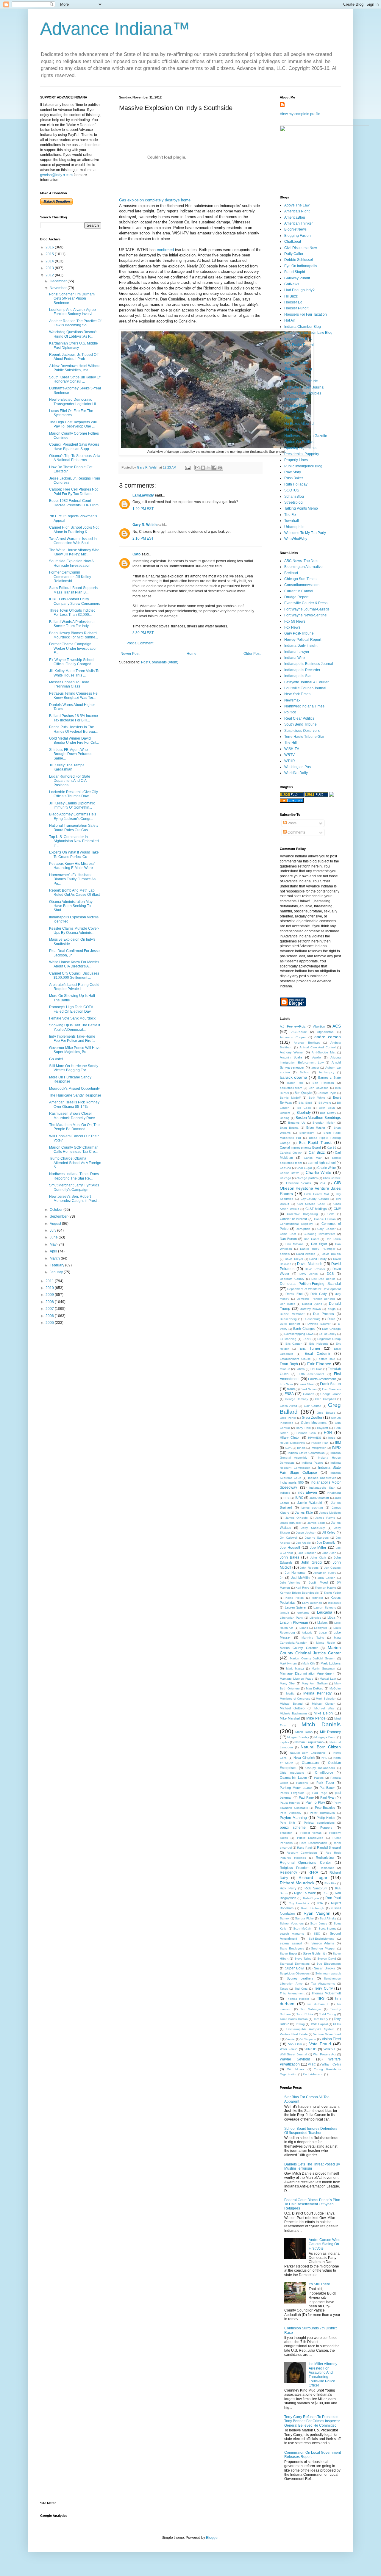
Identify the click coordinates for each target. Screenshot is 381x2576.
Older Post (252, 654)
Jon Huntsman (296, 1573)
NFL (324, 1758)
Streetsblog (293, 502)
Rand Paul (304, 1848)
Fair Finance (319, 1364)
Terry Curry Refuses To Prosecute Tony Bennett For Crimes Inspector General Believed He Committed (312, 2421)
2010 (50, 1288)
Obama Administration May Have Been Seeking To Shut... (71, 906)
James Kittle (304, 1512)
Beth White (317, 1098)
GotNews (292, 284)
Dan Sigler (319, 1244)
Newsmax (292, 700)
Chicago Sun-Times (300, 579)
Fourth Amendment (322, 1379)
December (59, 281)
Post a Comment (140, 643)
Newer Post (130, 654)
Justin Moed (318, 1582)
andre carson (328, 1037)
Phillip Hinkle (326, 1818)
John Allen (329, 1553)
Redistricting (325, 1858)
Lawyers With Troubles (303, 393)
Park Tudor (325, 1783)
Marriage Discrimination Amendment (307, 1673)
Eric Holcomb (319, 1344)
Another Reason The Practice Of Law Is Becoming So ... (75, 323)
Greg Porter (288, 1418)
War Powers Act (324, 2054)
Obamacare (310, 1763)
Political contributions (319, 1823)
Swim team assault (328, 1973)
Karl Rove (302, 1588)
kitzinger (317, 1598)
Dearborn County (292, 1279)
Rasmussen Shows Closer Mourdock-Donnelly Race (72, 1116)
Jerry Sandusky (313, 1528)
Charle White (327, 1168)
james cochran (312, 1508)
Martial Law (328, 1679)
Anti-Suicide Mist (323, 1052)
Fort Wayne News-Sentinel (306, 615)
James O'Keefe (297, 1518)
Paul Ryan (328, 1797)
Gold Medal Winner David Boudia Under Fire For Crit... (74, 740)
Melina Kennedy (317, 1693)
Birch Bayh (327, 1108)
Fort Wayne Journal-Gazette (307, 609)
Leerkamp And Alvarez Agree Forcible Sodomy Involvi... (72, 312)
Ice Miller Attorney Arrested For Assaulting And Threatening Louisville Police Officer (323, 2375)
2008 (50, 1302)
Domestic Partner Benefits (316, 1299)
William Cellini (331, 2064)
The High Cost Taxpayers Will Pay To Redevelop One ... (73, 424)
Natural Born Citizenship (308, 1753)
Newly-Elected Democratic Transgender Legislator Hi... (74, 402)
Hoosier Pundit (296, 308)
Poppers (326, 1828)
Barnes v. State (330, 1078)
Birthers (285, 1113)
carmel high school (322, 1163)
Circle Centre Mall (317, 1194)
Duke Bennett (290, 1324)
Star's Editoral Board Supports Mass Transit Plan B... (73, 590)
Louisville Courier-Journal (305, 688)
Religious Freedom (295, 1868)
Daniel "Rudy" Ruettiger (318, 1249)
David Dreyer (294, 1259)
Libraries (315, 1618)
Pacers (319, 1778)
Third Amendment (292, 1993)
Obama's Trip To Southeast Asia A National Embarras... (75, 458)
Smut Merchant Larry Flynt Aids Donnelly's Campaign (74, 1187)
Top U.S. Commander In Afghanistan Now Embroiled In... (74, 841)
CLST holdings (316, 1209)
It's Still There (319, 2284)
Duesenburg (312, 1319)
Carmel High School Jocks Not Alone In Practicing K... (74, 530)
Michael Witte (324, 1708)
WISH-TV (292, 749)
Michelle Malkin (297, 405)
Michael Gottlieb (292, 1708)
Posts (292, 823)
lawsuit (284, 1613)
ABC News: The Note (301, 561)
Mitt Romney (330, 1732)
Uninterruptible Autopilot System (310, 2029)
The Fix (290, 515)
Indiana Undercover (322, 1478)
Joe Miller (318, 1548)
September (59, 1216)
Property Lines (296, 460)
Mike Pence (316, 1718)
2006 (50, 1316)
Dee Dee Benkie (324, 1279)
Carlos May (313, 1158)
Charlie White (319, 1172)
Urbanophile (294, 527)
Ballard (305, 1072)
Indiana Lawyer (297, 652)
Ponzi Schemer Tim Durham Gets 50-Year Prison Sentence (72, 299)
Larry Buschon (312, 1603)
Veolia (291, 2039)
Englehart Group (329, 1339)
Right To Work (305, 1893)
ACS (337, 1026)
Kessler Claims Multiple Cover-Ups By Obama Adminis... (74, 931)
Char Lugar (304, 1168)
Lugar (323, 1632)
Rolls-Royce (311, 1898)
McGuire (335, 1688)
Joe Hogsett (290, 1548)
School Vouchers (292, 1923)
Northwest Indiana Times (304, 706)
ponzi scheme (293, 1828)
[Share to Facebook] (214, 468)
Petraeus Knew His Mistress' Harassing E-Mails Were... (72, 866)
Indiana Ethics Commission (306, 1453)
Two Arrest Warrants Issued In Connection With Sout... (73, 541)
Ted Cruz (301, 1989)
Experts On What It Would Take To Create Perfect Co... (74, 854)
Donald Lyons (312, 1304)
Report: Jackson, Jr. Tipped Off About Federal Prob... (74, 357)
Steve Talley (303, 1959)
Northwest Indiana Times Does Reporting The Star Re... (74, 1176)
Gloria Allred (288, 1406)
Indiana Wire (295, 658)
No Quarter (293, 430)
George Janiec (331, 1394)
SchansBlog (294, 497)
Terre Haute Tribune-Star (304, 737)
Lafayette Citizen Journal (304, 387)
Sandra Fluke (304, 1918)
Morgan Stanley (298, 1737)
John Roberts (309, 1568)
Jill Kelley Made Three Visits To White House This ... (74, 673)
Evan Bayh (289, 1364)
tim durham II (318, 2004)
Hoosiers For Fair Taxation (306, 314)
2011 (50, 1281)
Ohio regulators (292, 1773)
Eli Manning (288, 1339)
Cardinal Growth (291, 1153)
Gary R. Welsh (145, 525)
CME (337, 1209)
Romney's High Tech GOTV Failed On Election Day (71, 1009)
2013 (50, 268)
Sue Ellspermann (329, 1964)
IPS (287, 1498)
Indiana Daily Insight (301, 646)
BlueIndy (304, 1113)
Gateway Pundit (297, 278)
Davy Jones (309, 1274)
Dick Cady (319, 1294)
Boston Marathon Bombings (318, 1118)
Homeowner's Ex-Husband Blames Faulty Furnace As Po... (72, 879)
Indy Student (294, 357)
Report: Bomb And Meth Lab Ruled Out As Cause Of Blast (74, 892)
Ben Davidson (319, 1088)
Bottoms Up (297, 1123)
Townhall (292, 521)
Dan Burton (288, 1239)
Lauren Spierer (296, 1607)
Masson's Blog (296, 399)
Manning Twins (313, 1638)
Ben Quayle (303, 1093)
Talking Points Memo (301, 508)
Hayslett (323, 1428)
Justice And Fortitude (301, 381)
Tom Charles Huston (294, 2019)
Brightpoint (307, 1133)
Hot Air (290, 320)
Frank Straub (330, 1384)
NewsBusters (295, 418)
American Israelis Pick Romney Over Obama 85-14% (74, 1104)
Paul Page (306, 1797)
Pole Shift (287, 1823)
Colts (331, 1214)
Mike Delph (323, 1713)
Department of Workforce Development (314, 1289)
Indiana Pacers (312, 1463)
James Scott (316, 1523)
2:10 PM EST (143, 538)
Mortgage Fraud (325, 1737)
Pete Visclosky (291, 1813)
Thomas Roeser (298, 1999)
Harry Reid (303, 1428)
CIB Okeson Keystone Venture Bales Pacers (310, 1188)
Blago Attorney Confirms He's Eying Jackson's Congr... (73, 816)
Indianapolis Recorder (302, 670)
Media (290, 1693)
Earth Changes (304, 1329)
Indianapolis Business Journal (309, 664)
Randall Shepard (329, 1847)
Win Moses (296, 2069)
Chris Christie (332, 1178)
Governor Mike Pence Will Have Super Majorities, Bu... (75, 1050)
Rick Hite (330, 1883)
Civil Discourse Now (301, 248)
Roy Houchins (299, 1903)
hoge (332, 1438)
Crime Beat (288, 1234)
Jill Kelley (329, 1532)
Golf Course (313, 1406)
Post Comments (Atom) (160, 662)
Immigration (319, 1448)
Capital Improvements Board (300, 1147)
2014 (50, 261)
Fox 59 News (295, 621)
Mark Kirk (309, 1663)
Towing (300, 2024)
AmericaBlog (295, 217)
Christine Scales (299, 1183)
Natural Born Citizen (321, 1747)
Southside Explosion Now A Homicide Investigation (71, 563)
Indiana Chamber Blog (303, 327)
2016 (50, 247)
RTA (320, 1903)
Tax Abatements (323, 1984)
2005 (50, 1323)
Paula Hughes (290, 1803)
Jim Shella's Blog (298, 369)
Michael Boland (291, 1704)
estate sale (327, 1359)
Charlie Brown (290, 1173)
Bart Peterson (323, 1083)
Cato (136, 554)
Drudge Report (296, 597)
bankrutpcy (327, 1072)
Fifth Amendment (311, 1374)
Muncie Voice (295, 411)
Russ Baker (294, 478)
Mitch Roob (304, 1732)
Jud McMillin (300, 1578)
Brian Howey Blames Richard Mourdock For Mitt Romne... (74, 635)
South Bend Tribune (300, 724)
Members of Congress (295, 1699)
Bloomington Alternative (303, 567)
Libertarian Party (291, 1618)
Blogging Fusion (298, 236)
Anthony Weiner (292, 1052)
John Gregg (311, 1562)
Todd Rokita (305, 2014)
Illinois (301, 1448)
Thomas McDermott (326, 1993)
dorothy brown (311, 1309)
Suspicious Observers (302, 731)
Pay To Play (315, 1803)
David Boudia (331, 1254)
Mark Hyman (288, 1663)
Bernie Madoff (290, 1098)
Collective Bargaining (302, 1214)
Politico (290, 712)
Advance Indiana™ (115, 29)
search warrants (292, 1934)
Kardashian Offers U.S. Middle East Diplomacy (74, 345)
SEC (317, 1934)
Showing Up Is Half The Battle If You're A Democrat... (75, 1027)
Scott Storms (327, 1929)
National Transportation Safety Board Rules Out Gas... (74, 828)
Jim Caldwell (289, 1538)
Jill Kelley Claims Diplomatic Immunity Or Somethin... (72, 805)
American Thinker (299, 223)
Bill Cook (304, 1108)
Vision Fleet (331, 2039)
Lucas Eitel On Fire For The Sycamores (71, 413)
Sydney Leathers (300, 1978)
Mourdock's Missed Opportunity (74, 1089)
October (57, 1210)
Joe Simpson (307, 1553)
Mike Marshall (290, 1718)
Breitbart (291, 573)
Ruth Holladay (296, 484)
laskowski (334, 1603)
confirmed (165, 250)
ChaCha (285, 1168)
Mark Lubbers (331, 1663)
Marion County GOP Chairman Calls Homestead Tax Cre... (74, 1150)
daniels (285, 1254)
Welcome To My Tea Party (305, 533)
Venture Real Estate (294, 2034)
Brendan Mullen (324, 1123)
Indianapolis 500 (292, 1482)
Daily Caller (294, 254)
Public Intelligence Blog (303, 466)
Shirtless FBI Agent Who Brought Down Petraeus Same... (71, 754)
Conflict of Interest (293, 1219)
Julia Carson (327, 1578)
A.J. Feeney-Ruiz (293, 1026)
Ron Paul (333, 1898)
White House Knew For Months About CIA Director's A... (74, 964)
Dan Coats (311, 1239)
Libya (331, 1617)
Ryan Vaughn (317, 1913)
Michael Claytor (323, 1704)
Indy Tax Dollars (297, 363)
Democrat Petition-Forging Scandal (310, 1284)
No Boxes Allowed (299, 424)
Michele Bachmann (293, 1713)
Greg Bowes (326, 1413)
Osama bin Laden (293, 1778)
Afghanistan (325, 1032)
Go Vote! (56, 1059)
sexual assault (291, 1943)
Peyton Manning (293, 1818)
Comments (296, 832)
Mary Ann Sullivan (315, 1683)
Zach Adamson (313, 2074)
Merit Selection (326, 1699)
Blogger (212, 2538)
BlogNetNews (295, 229)
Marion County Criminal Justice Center (310, 1650)
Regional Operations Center (305, 1863)
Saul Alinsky (328, 1918)
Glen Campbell (325, 1399)
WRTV (289, 755)
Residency (288, 1872)
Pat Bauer (327, 1788)
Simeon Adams (323, 1943)
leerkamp (303, 1613)
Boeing (285, 1118)
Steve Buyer (288, 1953)
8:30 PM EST (143, 633)
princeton (286, 1833)
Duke (331, 1319)
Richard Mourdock (297, 1883)
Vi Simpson (308, 2039)
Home (192, 654)
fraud (291, 1389)
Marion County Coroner (299, 1648)
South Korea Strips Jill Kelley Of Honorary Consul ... (75, 379)
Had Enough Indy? (299, 290)
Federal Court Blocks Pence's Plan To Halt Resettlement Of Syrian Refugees (312, 2204)
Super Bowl (295, 1968)
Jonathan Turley (297, 375)
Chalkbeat (293, 242)
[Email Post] (188, 467)
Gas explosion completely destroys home (155, 200)
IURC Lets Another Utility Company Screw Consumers (75, 601)
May (54, 1244)
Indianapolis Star (298, 676)
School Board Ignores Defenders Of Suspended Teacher (311, 2131)
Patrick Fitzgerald (292, 1793)
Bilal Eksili (305, 1103)
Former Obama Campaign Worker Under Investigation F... (73, 648)
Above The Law (297, 205)
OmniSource (324, 1772)
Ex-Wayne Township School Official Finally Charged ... (72, 662)
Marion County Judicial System (313, 1658)
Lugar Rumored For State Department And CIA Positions (70, 781)
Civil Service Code (311, 1204)
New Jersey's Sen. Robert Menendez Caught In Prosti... (75, 1199)
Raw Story (293, 472)
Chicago (285, 1178)
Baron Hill (295, 1083)
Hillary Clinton (290, 1437)
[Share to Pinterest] (220, 468)
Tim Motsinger (311, 2009)
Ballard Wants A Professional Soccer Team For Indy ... (72, 624)
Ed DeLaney (327, 1334)
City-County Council (315, 1199)
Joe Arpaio (303, 1543)
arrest (315, 1068)
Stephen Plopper (323, 1948)
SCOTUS (292, 490)
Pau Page (320, 1793)
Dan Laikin (333, 1239)
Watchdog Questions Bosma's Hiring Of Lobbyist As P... (73, 334)
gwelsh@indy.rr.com (56, 175)
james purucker (291, 1523)
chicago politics (307, 1178)
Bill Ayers (325, 1103)
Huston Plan (320, 1443)
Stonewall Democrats (295, 1964)
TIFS (321, 1999)
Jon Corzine (332, 1568)
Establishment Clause (295, 1359)
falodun (285, 1369)
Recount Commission (302, 1853)
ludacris (307, 1632)
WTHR (290, 761)
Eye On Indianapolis (301, 266)
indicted (285, 1493)
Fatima (300, 1369)
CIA (323, 1183)
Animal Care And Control (318, 1047)
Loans (304, 1628)
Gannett (309, 1394)
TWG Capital (319, 2024)
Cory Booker (326, 1229)
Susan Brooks (325, 1968)
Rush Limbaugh (313, 1908)
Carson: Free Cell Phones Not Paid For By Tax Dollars (73, 491)
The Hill (291, 743)
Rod (325, 1893)
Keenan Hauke (326, 1588)
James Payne (325, 1518)
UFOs (337, 2024)
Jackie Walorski (310, 1503)
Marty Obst (288, 1683)
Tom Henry (321, 2019)
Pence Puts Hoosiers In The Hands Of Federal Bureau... (73, 729)
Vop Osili (295, 2044)
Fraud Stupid (295, 272)
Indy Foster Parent (299, 345)
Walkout (329, 2049)
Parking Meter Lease (296, 1788)
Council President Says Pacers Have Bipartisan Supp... (74, 447)
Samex (285, 1918)
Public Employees (310, 1838)
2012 (50, 275)
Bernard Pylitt (327, 1093)
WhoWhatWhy (296, 539)
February (57, 1265)
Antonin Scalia (291, 1057)
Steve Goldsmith (315, 1953)
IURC (299, 1498)
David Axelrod (306, 1254)
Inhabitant (334, 1493)
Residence (327, 1868)
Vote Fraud (320, 2044)
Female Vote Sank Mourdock (72, 1018)
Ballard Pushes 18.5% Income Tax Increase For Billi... (74, 718)
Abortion (319, 1026)
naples (284, 1742)
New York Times (297, 694)
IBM (338, 1443)
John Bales (289, 1557)
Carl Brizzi (317, 1152)
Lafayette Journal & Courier (306, 682)
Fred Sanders (331, 1389)
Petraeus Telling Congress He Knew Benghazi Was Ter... (73, 696)
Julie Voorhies (290, 1583)
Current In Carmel (299, 591)
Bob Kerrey (328, 1113)
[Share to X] (209, 468)
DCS (330, 1274)
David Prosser (315, 1269)
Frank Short (307, 1384)
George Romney (296, 1399)
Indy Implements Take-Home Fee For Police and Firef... (72, 1039)
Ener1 (307, 1339)
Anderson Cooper (293, 1037)
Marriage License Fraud (297, 1679)
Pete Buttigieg (325, 1808)
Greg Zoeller (312, 1418)
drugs (332, 1309)
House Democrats (292, 1443)
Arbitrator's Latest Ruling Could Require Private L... (74, 987)
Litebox (323, 1623)
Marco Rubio (325, 1643)
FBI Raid (316, 1369)
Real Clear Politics (299, 718)
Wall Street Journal (293, 2054)
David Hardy (318, 1259)
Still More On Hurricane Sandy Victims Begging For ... (74, 1068)
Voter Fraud (289, 2049)
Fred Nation (309, 1389)
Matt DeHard (315, 1688)
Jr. (282, 1578)
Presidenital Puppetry (302, 454)
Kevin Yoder (332, 1593)
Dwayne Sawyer (319, 1324)
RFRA (313, 1872)
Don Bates (288, 1304)
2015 (50, 254)
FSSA (289, 1394)
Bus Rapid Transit (315, 1143)
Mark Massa (295, 1668)
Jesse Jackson (306, 1533)
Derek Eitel (294, 1294)
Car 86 (332, 1148)
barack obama (293, 1077)
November (59, 288)
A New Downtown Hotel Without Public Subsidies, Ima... (75, 368)
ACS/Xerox (299, 1032)
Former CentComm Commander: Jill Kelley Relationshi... (70, 577)
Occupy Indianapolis (320, 1768)
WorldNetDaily (296, 773)
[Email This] (197, 468)
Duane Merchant (292, 1314)
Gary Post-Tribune (299, 633)
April (54, 1251)
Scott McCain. (303, 1929)
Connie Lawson (325, 1219)
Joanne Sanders (317, 1538)
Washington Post (298, 767)
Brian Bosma (289, 1128)
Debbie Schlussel (299, 260)
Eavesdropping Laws (299, 1334)
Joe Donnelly (326, 1543)
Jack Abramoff (319, 1498)
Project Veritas (311, 1833)
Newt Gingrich (304, 1758)
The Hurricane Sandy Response (75, 1095)
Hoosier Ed (293, 302)
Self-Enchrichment (321, 1939)
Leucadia (325, 1612)
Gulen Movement (314, 1423)
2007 (50, 1309)
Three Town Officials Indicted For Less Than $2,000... (72, 613)
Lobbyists (321, 1628)
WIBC (312, 2064)
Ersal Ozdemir (317, 1354)
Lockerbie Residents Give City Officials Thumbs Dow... (74, 794)
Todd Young (328, 2014)
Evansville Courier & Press (306, 603)
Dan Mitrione (295, 1244)
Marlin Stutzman (323, 1668)
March (55, 1258)
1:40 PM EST (143, 509)
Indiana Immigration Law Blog (308, 333)
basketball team (291, 1088)
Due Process (324, 1314)
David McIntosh (310, 1264)
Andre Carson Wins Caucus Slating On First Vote (324, 2244)
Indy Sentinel (295, 351)
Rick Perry (288, 1888)
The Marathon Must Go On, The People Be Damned (74, 1127)
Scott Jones (319, 1923)
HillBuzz (291, 296)
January (57, 1272)
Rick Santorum (316, 1888)
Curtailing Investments (319, 1234)
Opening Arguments (300, 448)
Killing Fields (295, 1598)
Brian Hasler (316, 1128)
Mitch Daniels (321, 1724)
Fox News (292, 627)
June (54, 1237)
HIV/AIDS (315, 1438)
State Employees (292, 1948)
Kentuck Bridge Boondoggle (299, 1593)
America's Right (297, 211)
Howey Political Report (303, 640)
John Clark (318, 1558)
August (56, 1224)
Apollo (317, 1057)
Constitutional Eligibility (296, 1224)
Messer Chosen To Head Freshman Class (69, 684)
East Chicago (331, 1329)
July (53, 1230)
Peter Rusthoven (322, 1813)
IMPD (336, 1448)
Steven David (327, 1959)
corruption (303, 1229)
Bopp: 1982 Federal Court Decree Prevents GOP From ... (74, 505)
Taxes (284, 1989)
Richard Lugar (313, 1877)
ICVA (288, 1448)
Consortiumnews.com (302, 585)
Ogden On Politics (299, 442)
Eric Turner (310, 1349)
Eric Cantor (294, 1344)
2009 (50, 1295)
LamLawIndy (143, 495)
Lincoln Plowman (294, 1623)
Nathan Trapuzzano (309, 1742)
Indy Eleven (307, 1493)
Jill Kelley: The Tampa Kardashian (67, 767)
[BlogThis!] (203, 468)
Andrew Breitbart (307, 1043)
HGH (328, 1433)
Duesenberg (288, 1319)
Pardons (302, 1783)
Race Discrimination (313, 1843)
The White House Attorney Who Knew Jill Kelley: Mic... (74, 552)
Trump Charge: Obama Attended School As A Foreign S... (75, 1163)
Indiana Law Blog (298, 339)
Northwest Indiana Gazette (306, 436)
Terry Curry (323, 1988)
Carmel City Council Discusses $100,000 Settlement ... (74, 975)
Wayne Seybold (295, 2059)
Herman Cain (306, 1433)
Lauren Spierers (325, 1608)
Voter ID (311, 2049)
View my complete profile (300, 114)
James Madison (330, 1513)
